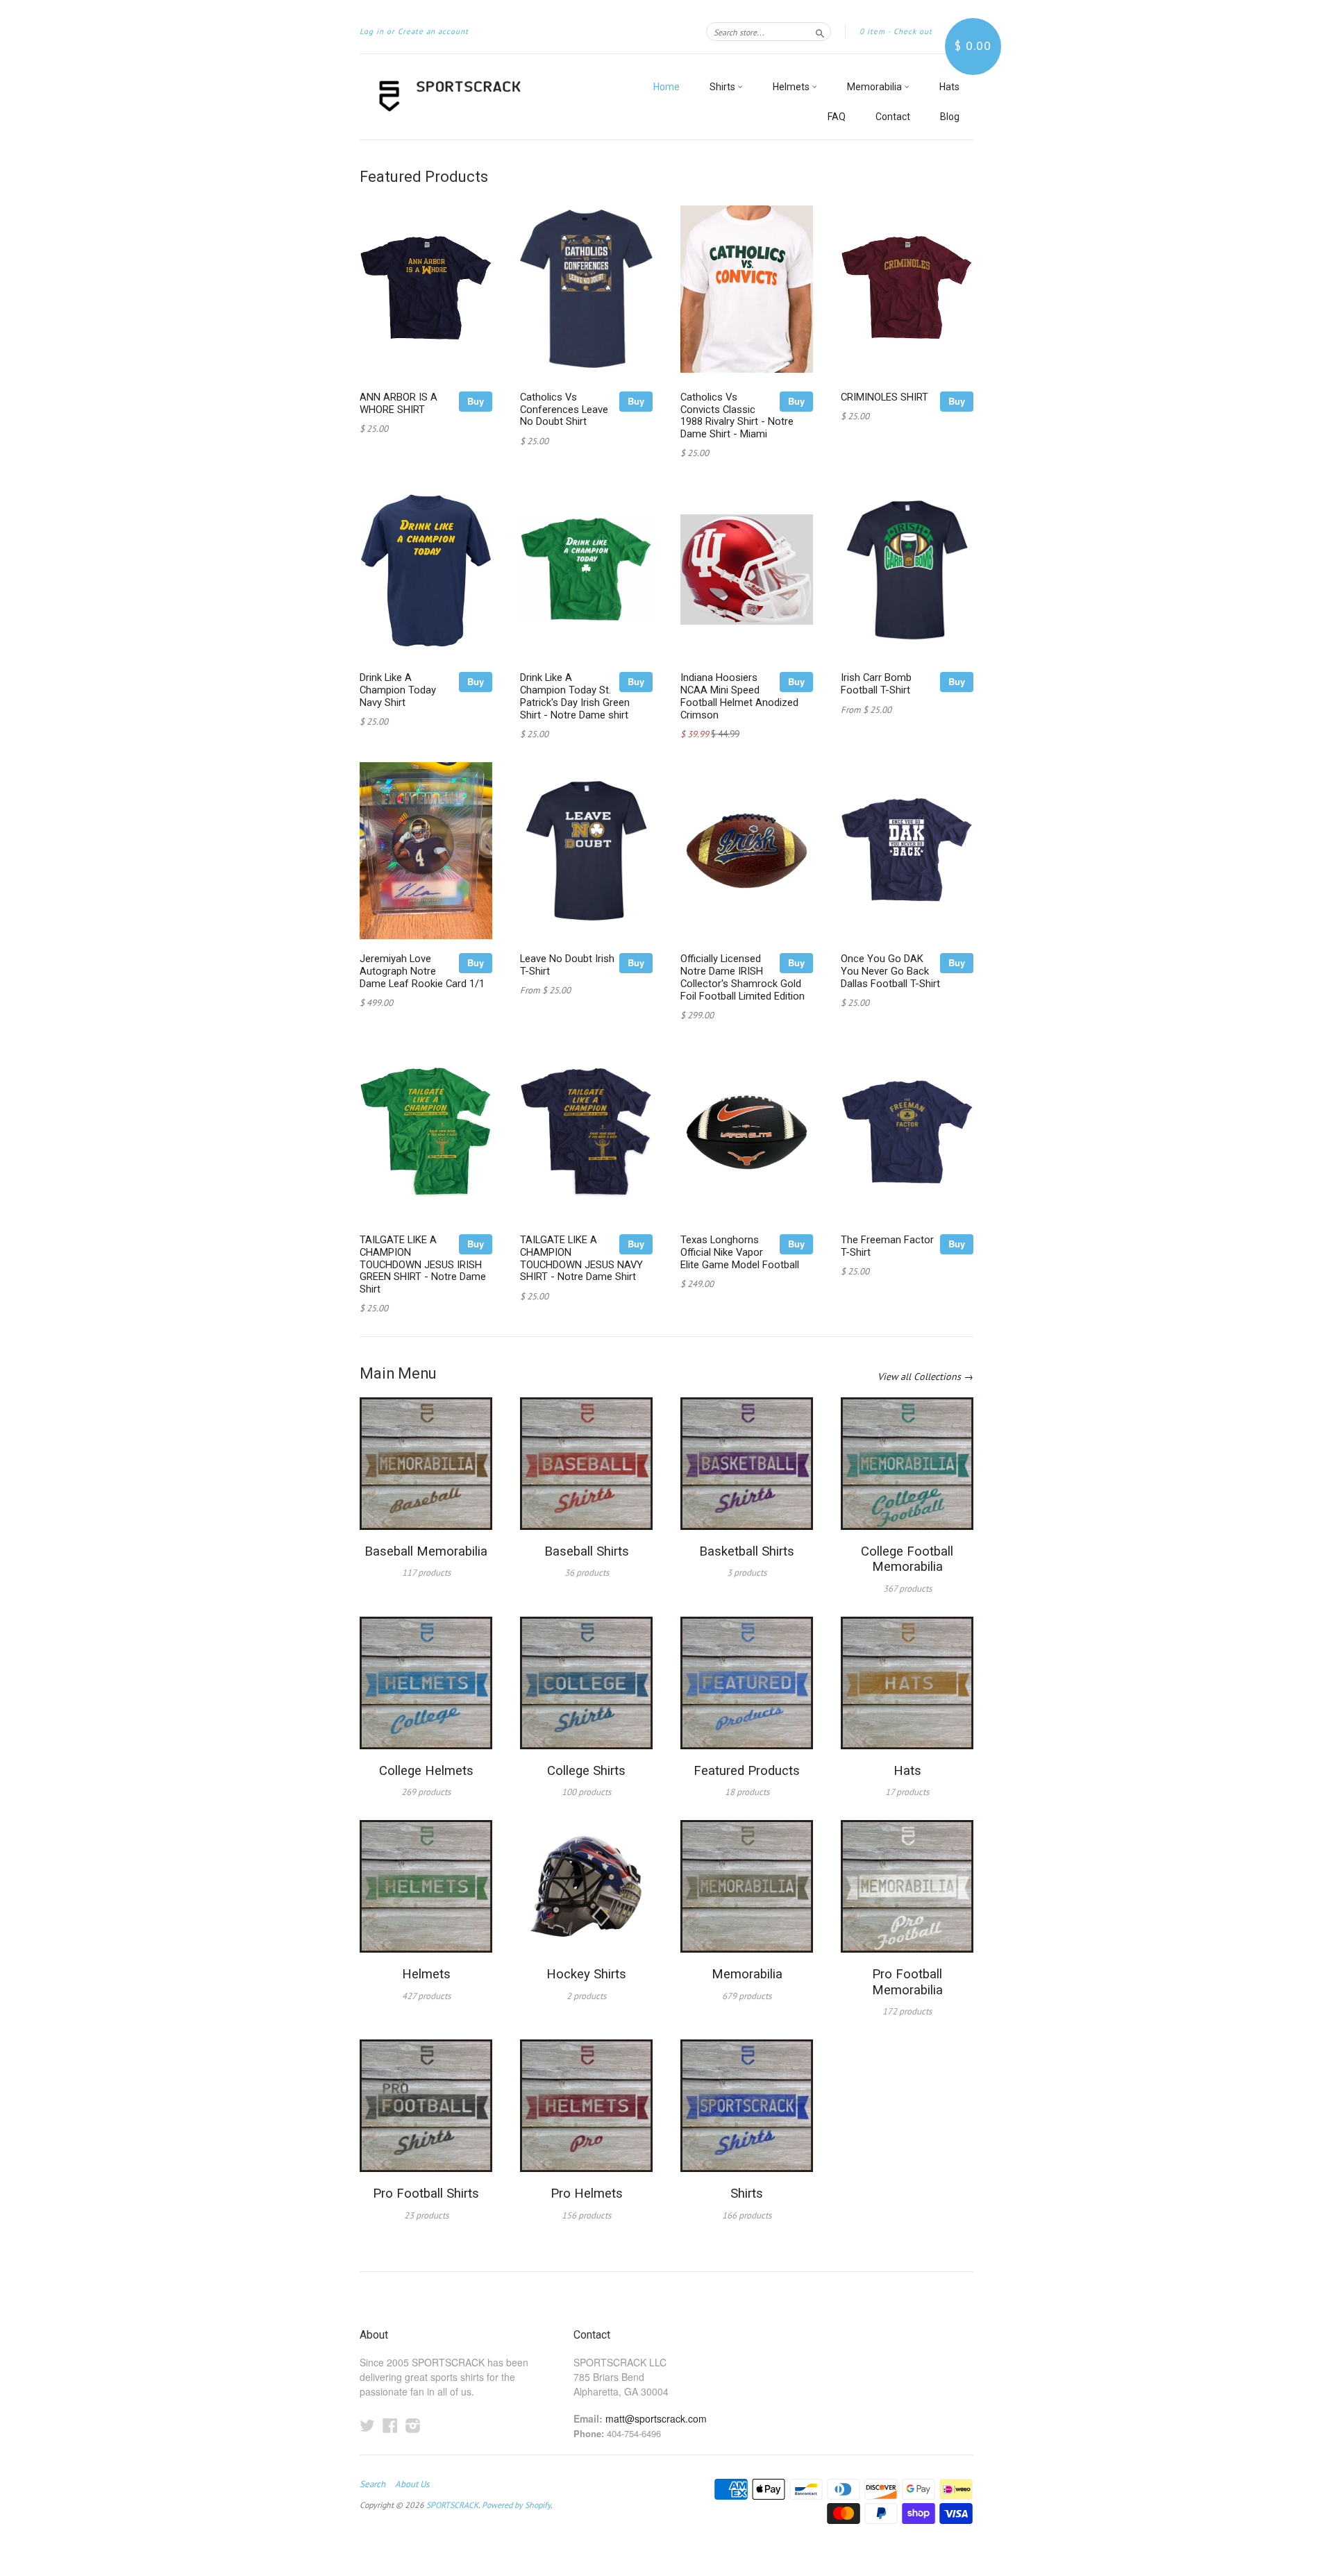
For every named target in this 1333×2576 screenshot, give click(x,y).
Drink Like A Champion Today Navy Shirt (398, 690)
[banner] (487, 97)
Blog (950, 117)
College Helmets (426, 1771)
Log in (372, 31)
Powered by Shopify (516, 2505)
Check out (913, 31)
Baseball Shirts (587, 1551)
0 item (872, 31)
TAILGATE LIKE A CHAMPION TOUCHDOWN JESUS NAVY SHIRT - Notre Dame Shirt (581, 1258)
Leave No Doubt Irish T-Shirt (567, 965)
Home (666, 87)
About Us (412, 2484)
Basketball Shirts (747, 1551)
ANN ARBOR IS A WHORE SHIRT (399, 403)
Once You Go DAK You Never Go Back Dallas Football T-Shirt (890, 971)
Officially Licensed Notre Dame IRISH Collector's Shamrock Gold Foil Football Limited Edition (743, 977)
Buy (476, 401)
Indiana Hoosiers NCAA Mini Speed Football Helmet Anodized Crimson (739, 696)
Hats (949, 87)
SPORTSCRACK (452, 2505)
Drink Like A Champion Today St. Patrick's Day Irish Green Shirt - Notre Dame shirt (575, 696)
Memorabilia (875, 87)
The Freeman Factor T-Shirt (887, 1246)
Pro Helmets (587, 2194)
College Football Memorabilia (907, 1559)
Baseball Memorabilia (426, 1551)
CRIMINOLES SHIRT (885, 397)
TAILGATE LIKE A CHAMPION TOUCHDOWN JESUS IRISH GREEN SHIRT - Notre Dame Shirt (423, 1264)
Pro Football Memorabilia (907, 1982)
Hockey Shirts (586, 1974)
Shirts (723, 87)
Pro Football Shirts (426, 2194)
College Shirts (586, 1771)
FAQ (837, 117)
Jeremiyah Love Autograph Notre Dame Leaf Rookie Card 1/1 (422, 971)
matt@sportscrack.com (656, 2418)
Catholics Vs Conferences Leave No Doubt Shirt (564, 410)
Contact (893, 117)
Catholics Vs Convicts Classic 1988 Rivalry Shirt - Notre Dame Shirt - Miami (737, 415)
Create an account (433, 31)
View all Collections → (925, 1377)
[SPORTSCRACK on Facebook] (390, 2425)
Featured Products (747, 1771)
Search (372, 2484)
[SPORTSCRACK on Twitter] (367, 2425)
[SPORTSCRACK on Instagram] (413, 2425)
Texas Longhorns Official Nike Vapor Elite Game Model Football (740, 1252)
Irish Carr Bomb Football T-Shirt (876, 684)
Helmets (792, 87)
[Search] (820, 31)
